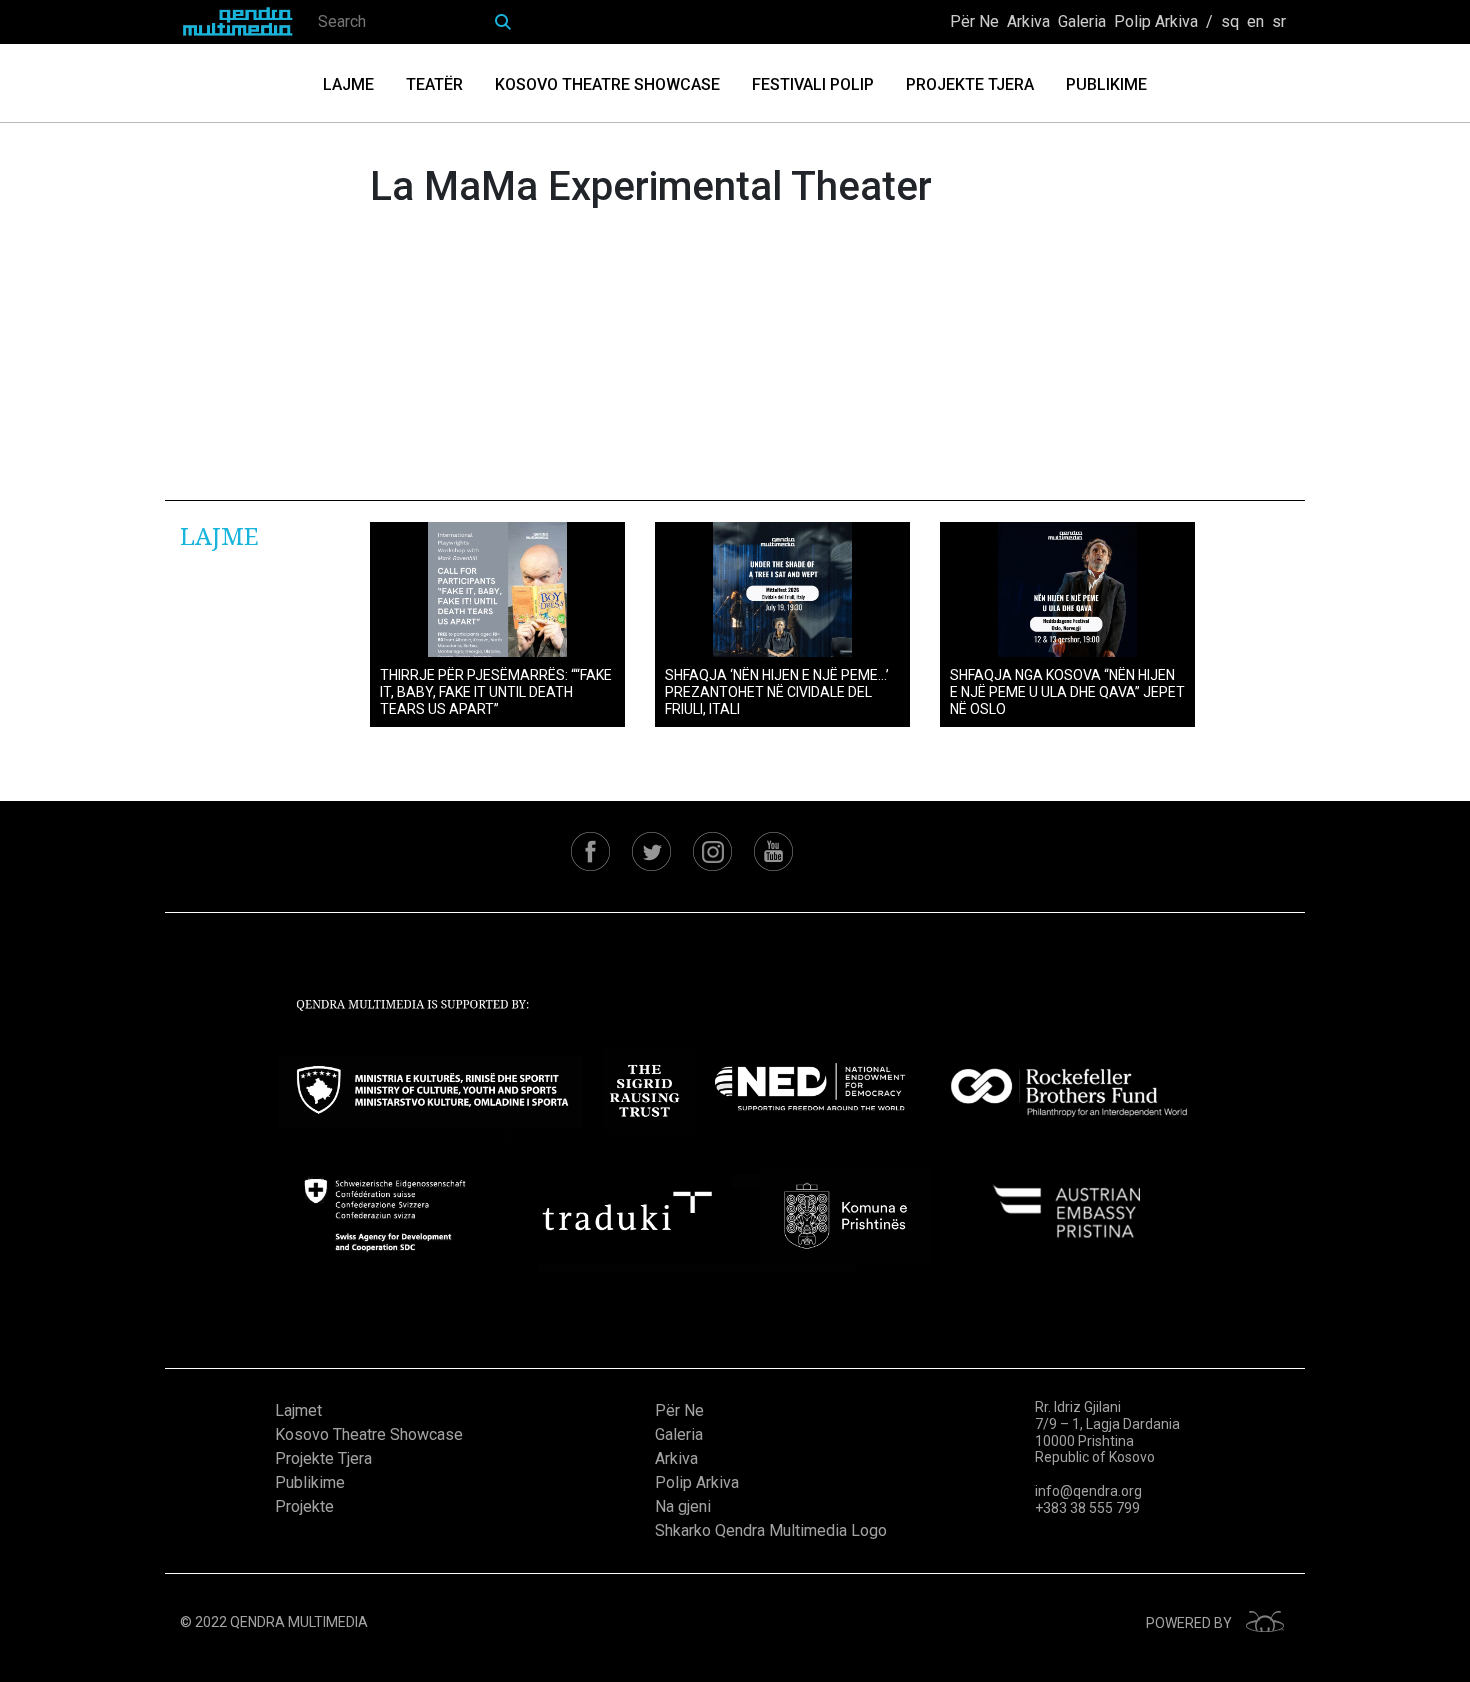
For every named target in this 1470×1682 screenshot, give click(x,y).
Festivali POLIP (813, 84)
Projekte (304, 1506)
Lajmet (298, 1410)
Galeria (1082, 21)
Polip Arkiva (1156, 21)
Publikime (1106, 84)
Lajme (348, 84)
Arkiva (1028, 21)
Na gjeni (683, 1506)
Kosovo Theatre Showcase (607, 84)
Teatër (434, 84)
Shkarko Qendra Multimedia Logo (771, 1530)
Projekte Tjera (970, 84)
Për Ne (974, 21)
